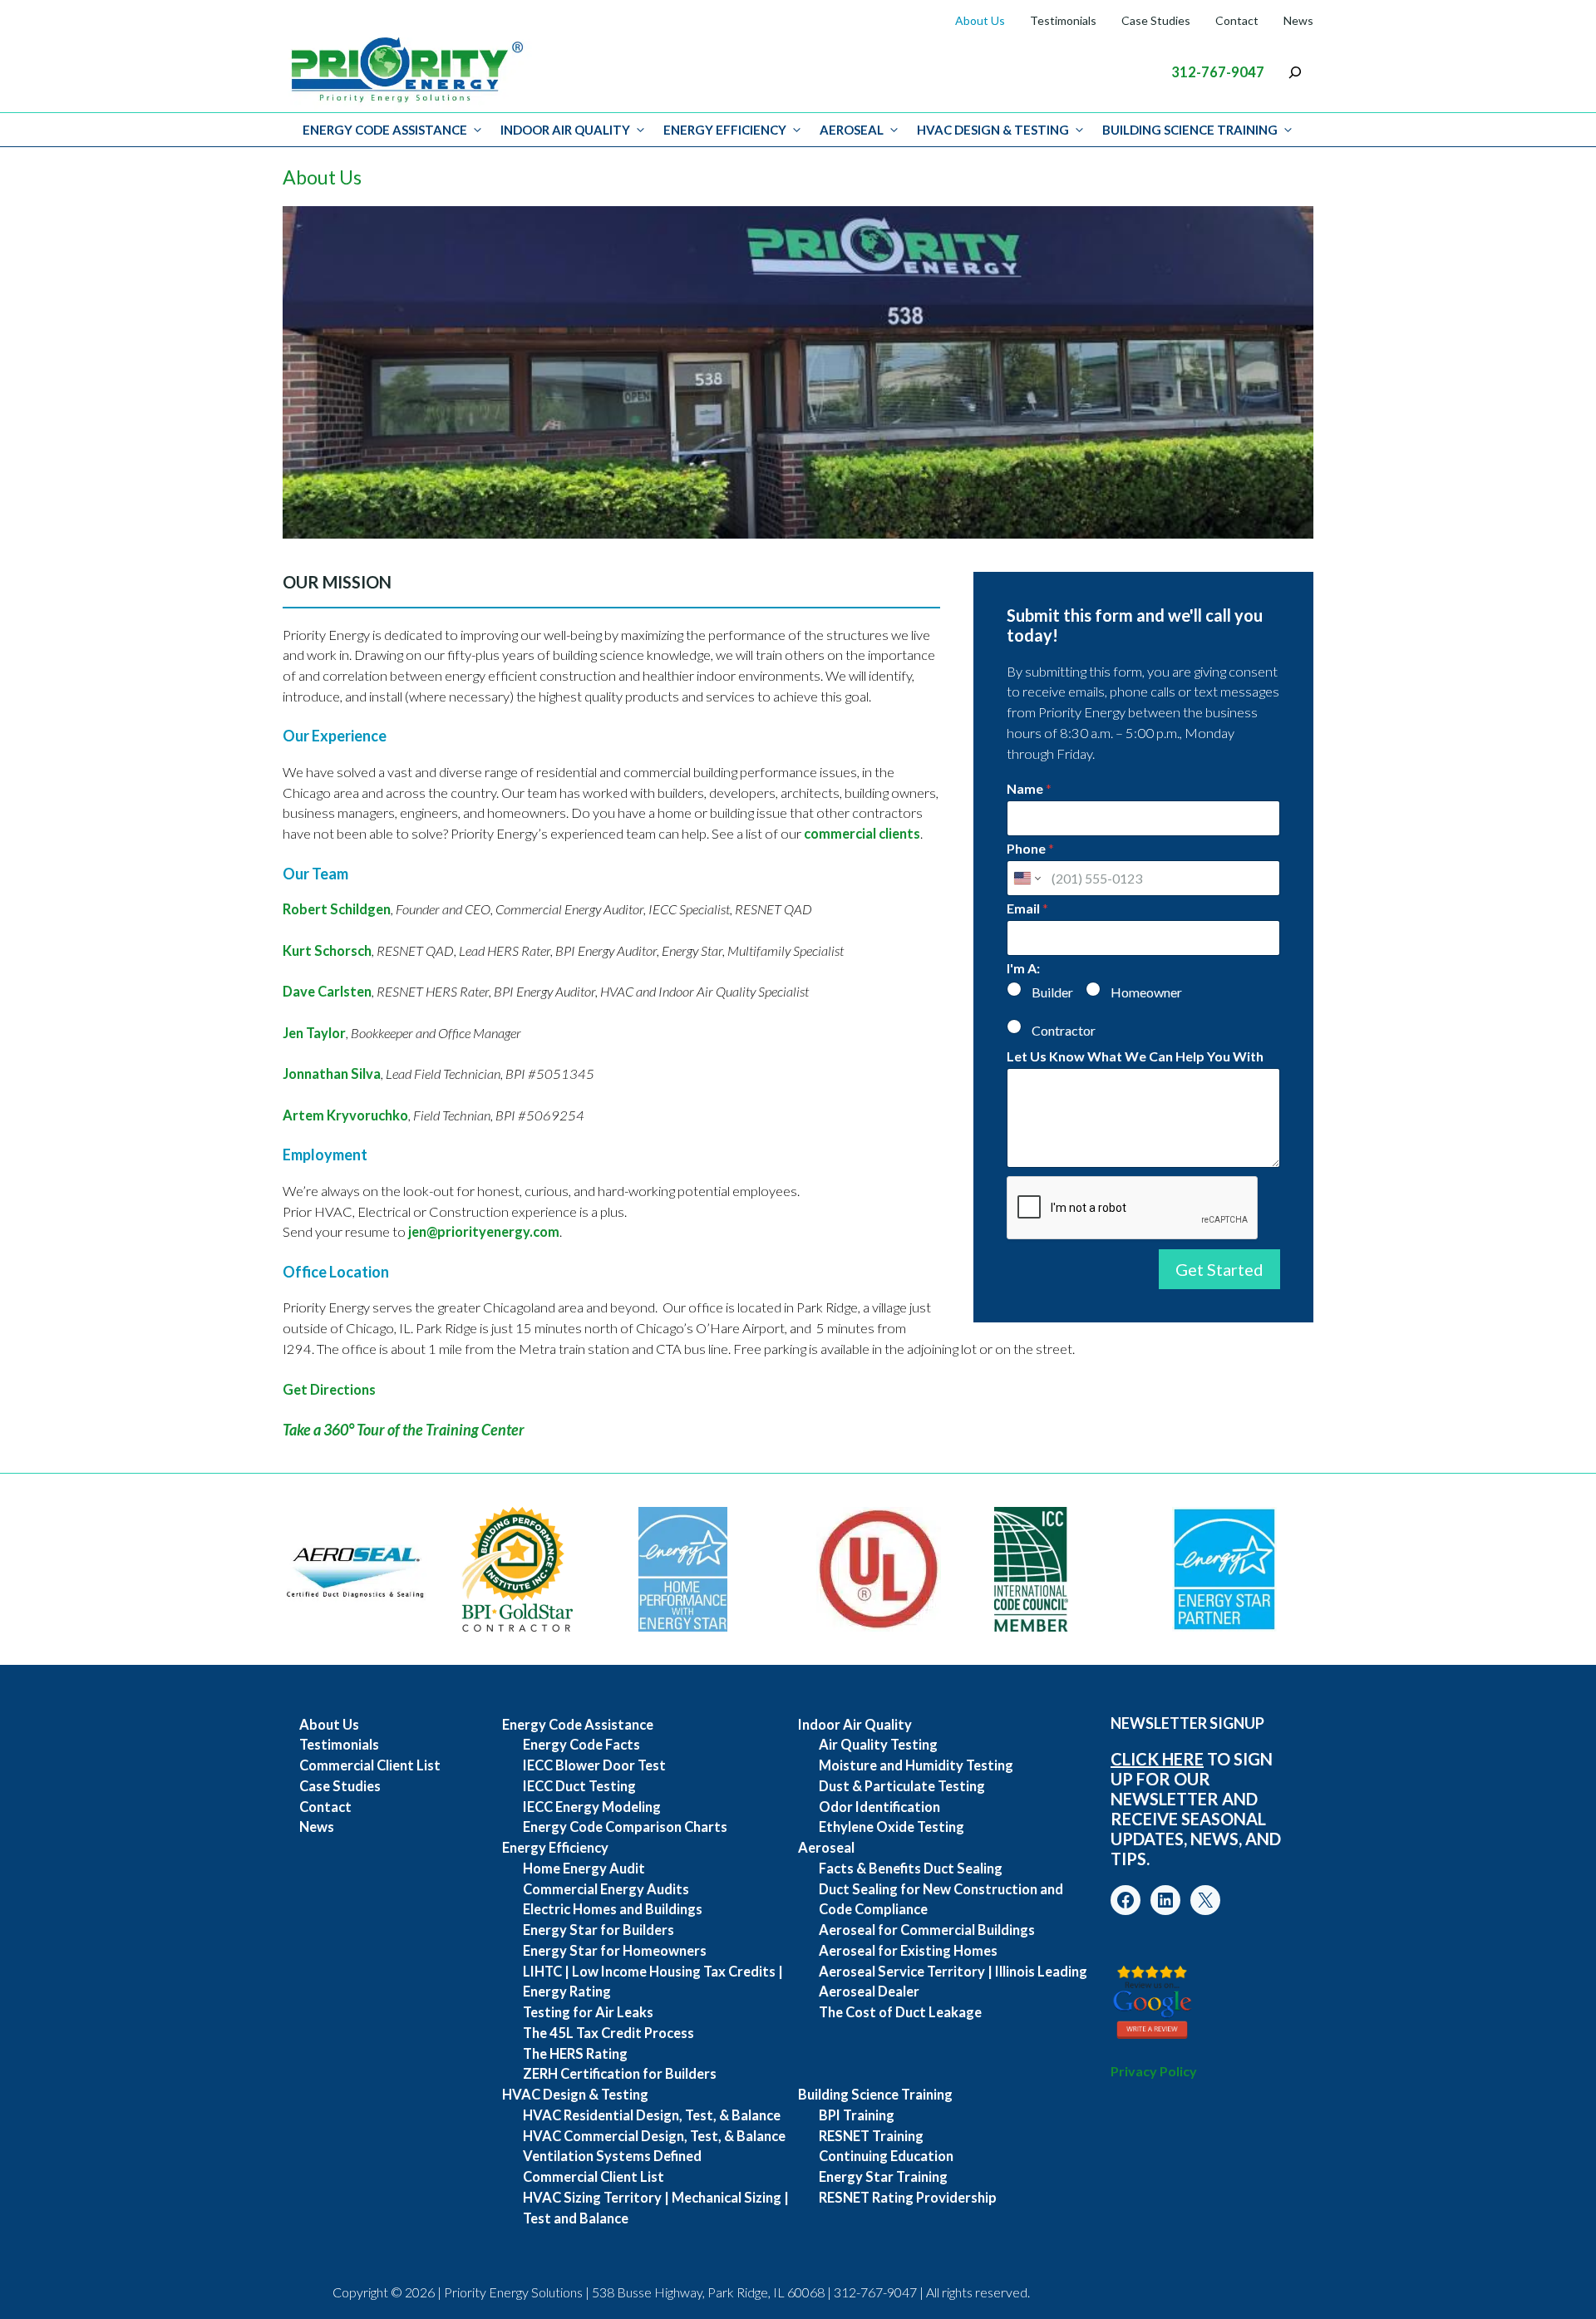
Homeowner (1146, 992)
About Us (980, 20)
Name (1029, 788)
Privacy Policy (1154, 2071)
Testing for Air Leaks (588, 2012)
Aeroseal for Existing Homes (908, 1951)
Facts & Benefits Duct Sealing (911, 1868)
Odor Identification (879, 1807)
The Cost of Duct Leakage (900, 2012)
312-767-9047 (1218, 72)
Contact (1237, 20)
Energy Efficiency (725, 130)
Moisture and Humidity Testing (916, 1765)
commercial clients (861, 834)
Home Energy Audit (584, 1868)
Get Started (1219, 1269)
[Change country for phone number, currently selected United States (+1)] (1026, 878)
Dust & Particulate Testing (902, 1786)
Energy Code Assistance (385, 130)
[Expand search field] (1295, 72)
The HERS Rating (575, 2054)
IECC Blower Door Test (594, 1765)
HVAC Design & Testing (993, 130)
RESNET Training (871, 2136)
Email (1027, 908)
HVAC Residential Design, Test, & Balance (652, 2115)
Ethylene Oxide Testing (892, 1827)
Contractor (1064, 1030)
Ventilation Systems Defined (612, 2156)
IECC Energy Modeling (592, 1807)
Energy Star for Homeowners (615, 1951)
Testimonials (1063, 20)
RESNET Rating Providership (908, 2198)
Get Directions (329, 1390)
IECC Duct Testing (579, 1786)
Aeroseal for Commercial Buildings (927, 1930)
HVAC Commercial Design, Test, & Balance (654, 2136)
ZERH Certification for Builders (620, 2074)
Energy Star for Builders (598, 1930)
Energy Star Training (883, 2177)
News (1298, 20)
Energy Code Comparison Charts (625, 1827)
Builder (1052, 992)
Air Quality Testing (878, 1745)
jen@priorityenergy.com (484, 1232)
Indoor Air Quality (565, 130)
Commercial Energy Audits (606, 1889)
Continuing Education (886, 2156)
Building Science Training (1190, 130)
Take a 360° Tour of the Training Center (404, 1430)
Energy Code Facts (581, 1745)
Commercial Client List (370, 1765)
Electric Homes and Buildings (613, 1909)
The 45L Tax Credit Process (608, 2033)
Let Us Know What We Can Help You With (1135, 1056)
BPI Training (857, 2115)
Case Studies (1156, 20)
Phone (1030, 848)
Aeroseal (852, 130)
